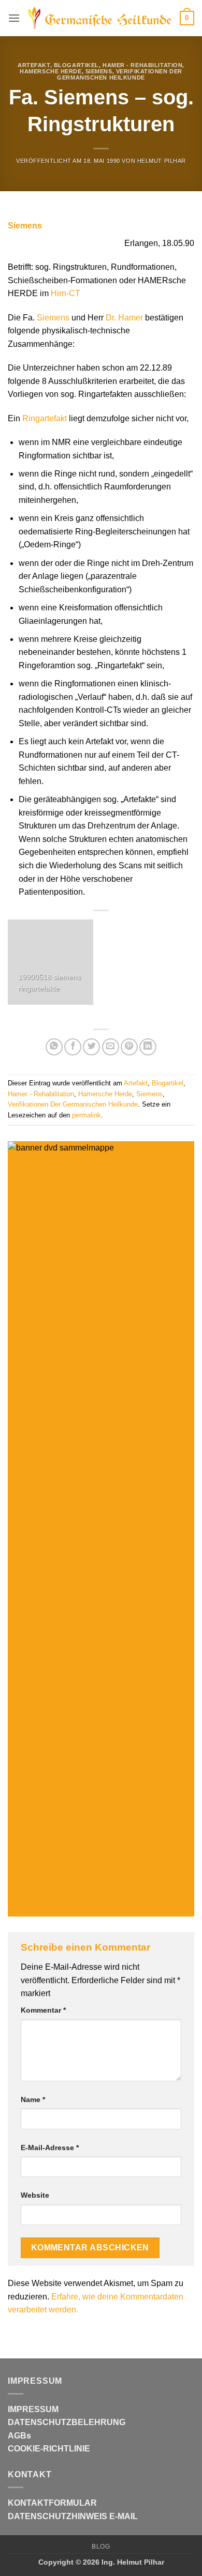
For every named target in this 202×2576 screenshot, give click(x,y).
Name (33, 2099)
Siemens (99, 71)
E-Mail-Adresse (50, 2148)
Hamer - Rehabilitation (142, 65)
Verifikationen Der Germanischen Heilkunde (120, 74)
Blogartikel (76, 65)
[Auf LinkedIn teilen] (148, 1047)
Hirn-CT (66, 293)
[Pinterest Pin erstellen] (129, 1047)
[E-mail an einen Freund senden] (111, 1047)
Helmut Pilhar (162, 161)
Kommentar (43, 2010)
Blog (101, 2547)
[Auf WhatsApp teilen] (54, 1047)
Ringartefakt (45, 418)
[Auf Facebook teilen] (73, 1047)
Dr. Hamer (124, 318)
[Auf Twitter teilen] (91, 1047)
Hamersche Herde (51, 71)
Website (35, 2195)
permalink (86, 1115)
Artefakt (34, 65)
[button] (14, 18)
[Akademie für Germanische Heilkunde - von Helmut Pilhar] (100, 18)
